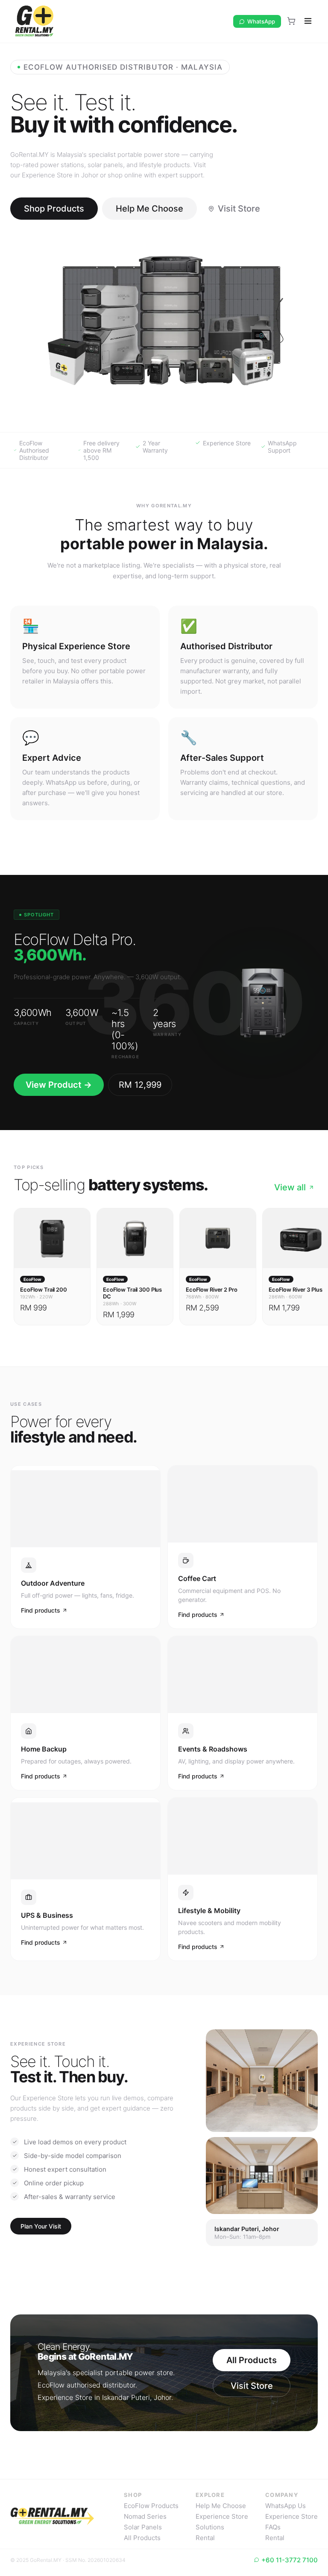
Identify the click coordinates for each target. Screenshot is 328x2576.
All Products (252, 2360)
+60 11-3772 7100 (290, 2560)
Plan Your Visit (41, 2226)
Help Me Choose (149, 209)
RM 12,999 (140, 1085)
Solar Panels (143, 2527)
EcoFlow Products (151, 2506)
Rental (205, 2538)
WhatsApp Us (286, 2506)
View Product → (59, 1085)
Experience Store (222, 2516)
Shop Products (54, 209)
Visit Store (239, 209)
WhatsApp (261, 21)
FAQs (273, 2527)
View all (290, 1187)
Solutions (210, 2527)
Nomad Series (145, 2516)
